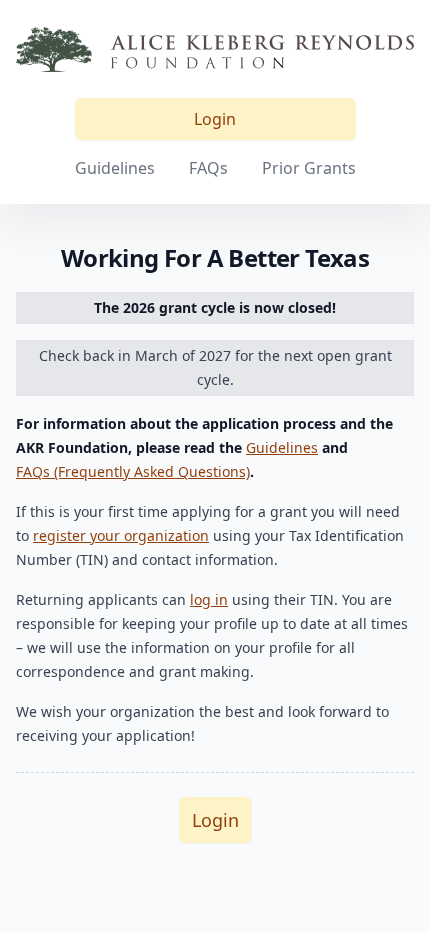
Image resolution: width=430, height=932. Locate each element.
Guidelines (115, 168)
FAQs (208, 168)
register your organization (121, 535)
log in (209, 599)
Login (215, 119)
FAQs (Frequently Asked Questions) (133, 471)
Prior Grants (309, 168)
